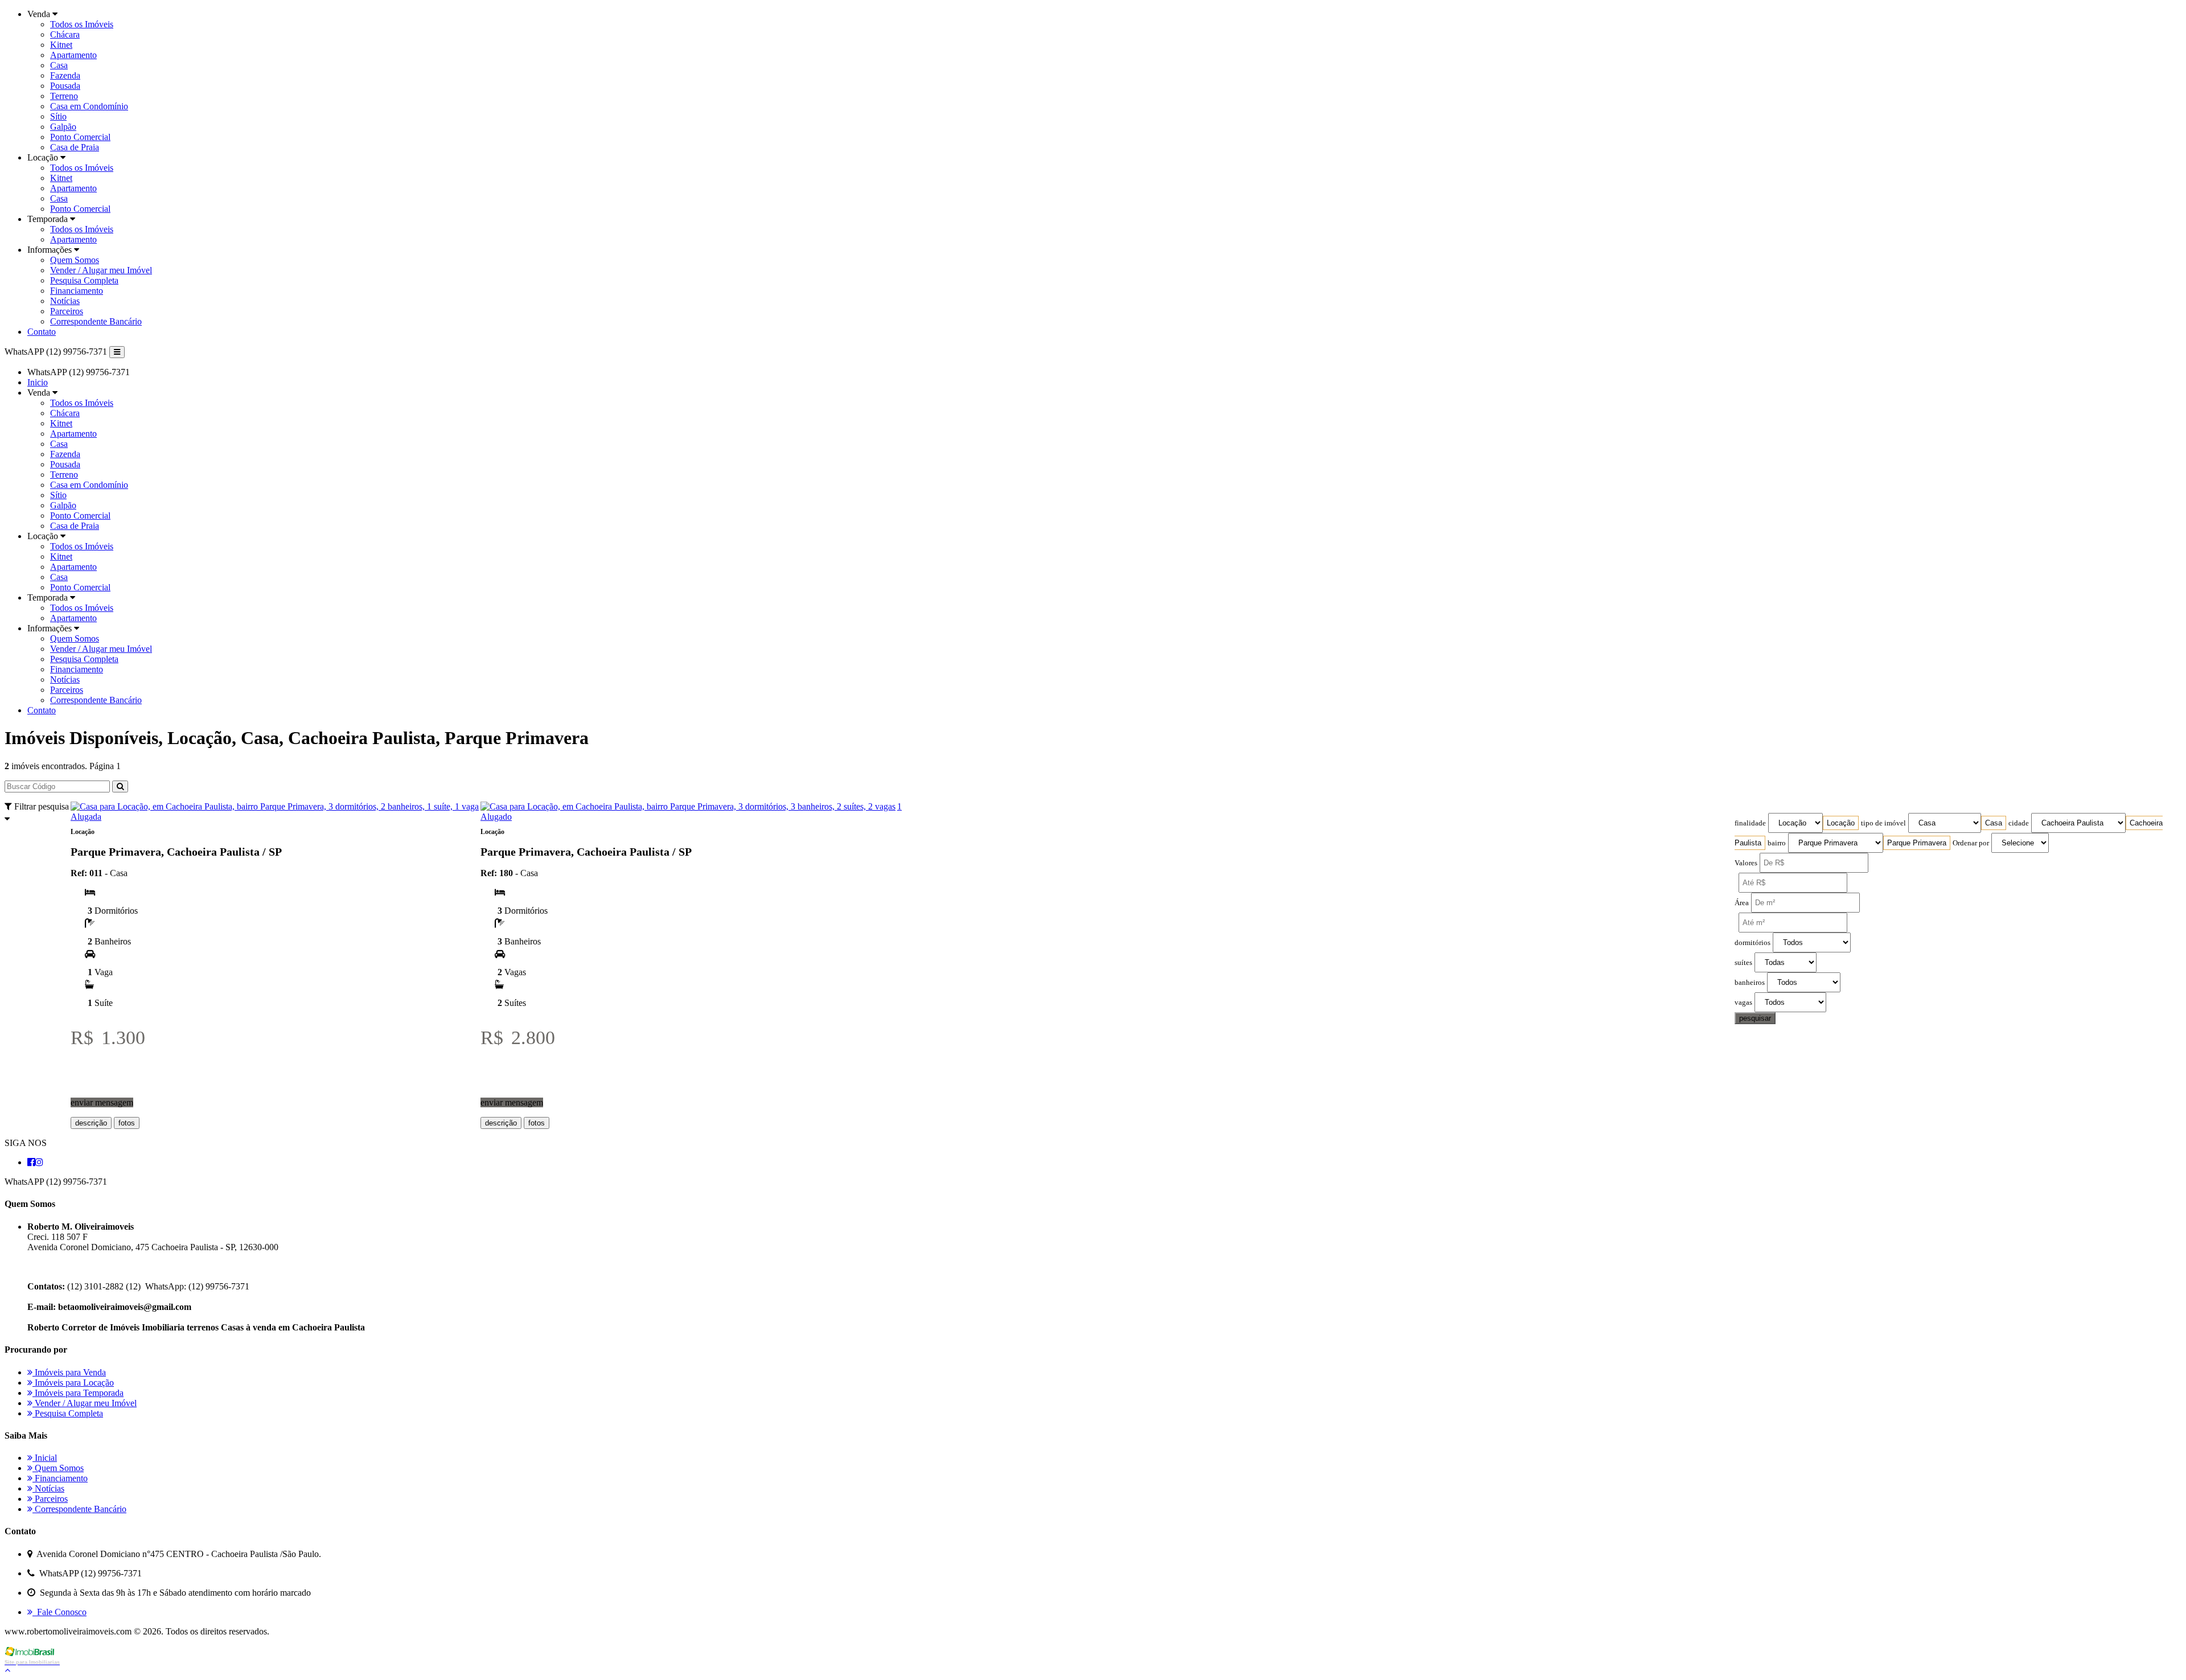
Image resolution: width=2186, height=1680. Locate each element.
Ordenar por (1971, 843)
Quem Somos (75, 260)
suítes (1743, 963)
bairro (1777, 843)
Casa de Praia (75, 147)
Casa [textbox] (1994, 823)
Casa (59, 65)
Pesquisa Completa (84, 280)
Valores (1746, 863)
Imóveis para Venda (69, 1372)
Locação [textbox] (1841, 823)
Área (1742, 903)
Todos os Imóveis (82, 24)
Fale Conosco (59, 1612)
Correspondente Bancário (96, 321)
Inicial (45, 1458)
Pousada (65, 86)
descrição (91, 1123)
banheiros (1750, 983)
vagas (1743, 1003)
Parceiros (67, 311)
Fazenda (65, 75)
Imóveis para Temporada (78, 1393)
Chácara (65, 34)
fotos (127, 1123)
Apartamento (73, 55)
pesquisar (1755, 1018)
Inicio (38, 382)
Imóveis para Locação (73, 1383)
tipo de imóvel (1883, 823)
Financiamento (77, 291)
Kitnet (61, 45)
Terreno (64, 96)
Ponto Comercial (80, 137)
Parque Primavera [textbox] (1917, 843)
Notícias (65, 301)
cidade (2019, 823)
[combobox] (1841, 823)
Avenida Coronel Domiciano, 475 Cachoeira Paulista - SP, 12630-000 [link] (153, 1247)
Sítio (58, 116)
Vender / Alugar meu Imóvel (101, 270)
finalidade (1750, 823)
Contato (42, 332)
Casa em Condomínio (89, 106)
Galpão (63, 127)
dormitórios (1753, 943)
